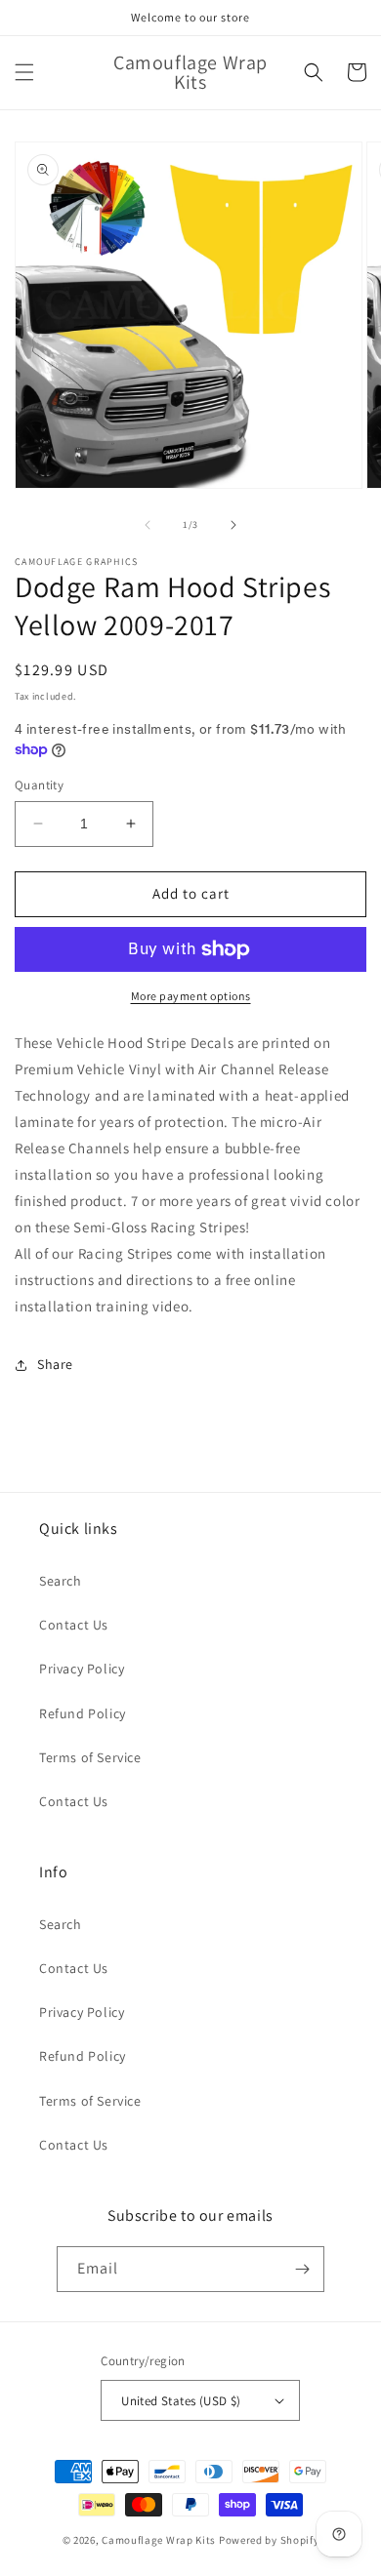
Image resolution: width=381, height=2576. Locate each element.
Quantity (39, 785)
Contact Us (74, 1625)
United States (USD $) (181, 2401)
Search (61, 1581)
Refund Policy (83, 1713)
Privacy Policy (82, 1669)
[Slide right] (233, 525)
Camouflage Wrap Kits (159, 2540)
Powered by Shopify (269, 2540)
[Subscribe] (302, 2269)
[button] (24, 72)
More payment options (191, 996)
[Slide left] (148, 525)
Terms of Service (90, 1757)
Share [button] (55, 1364)
